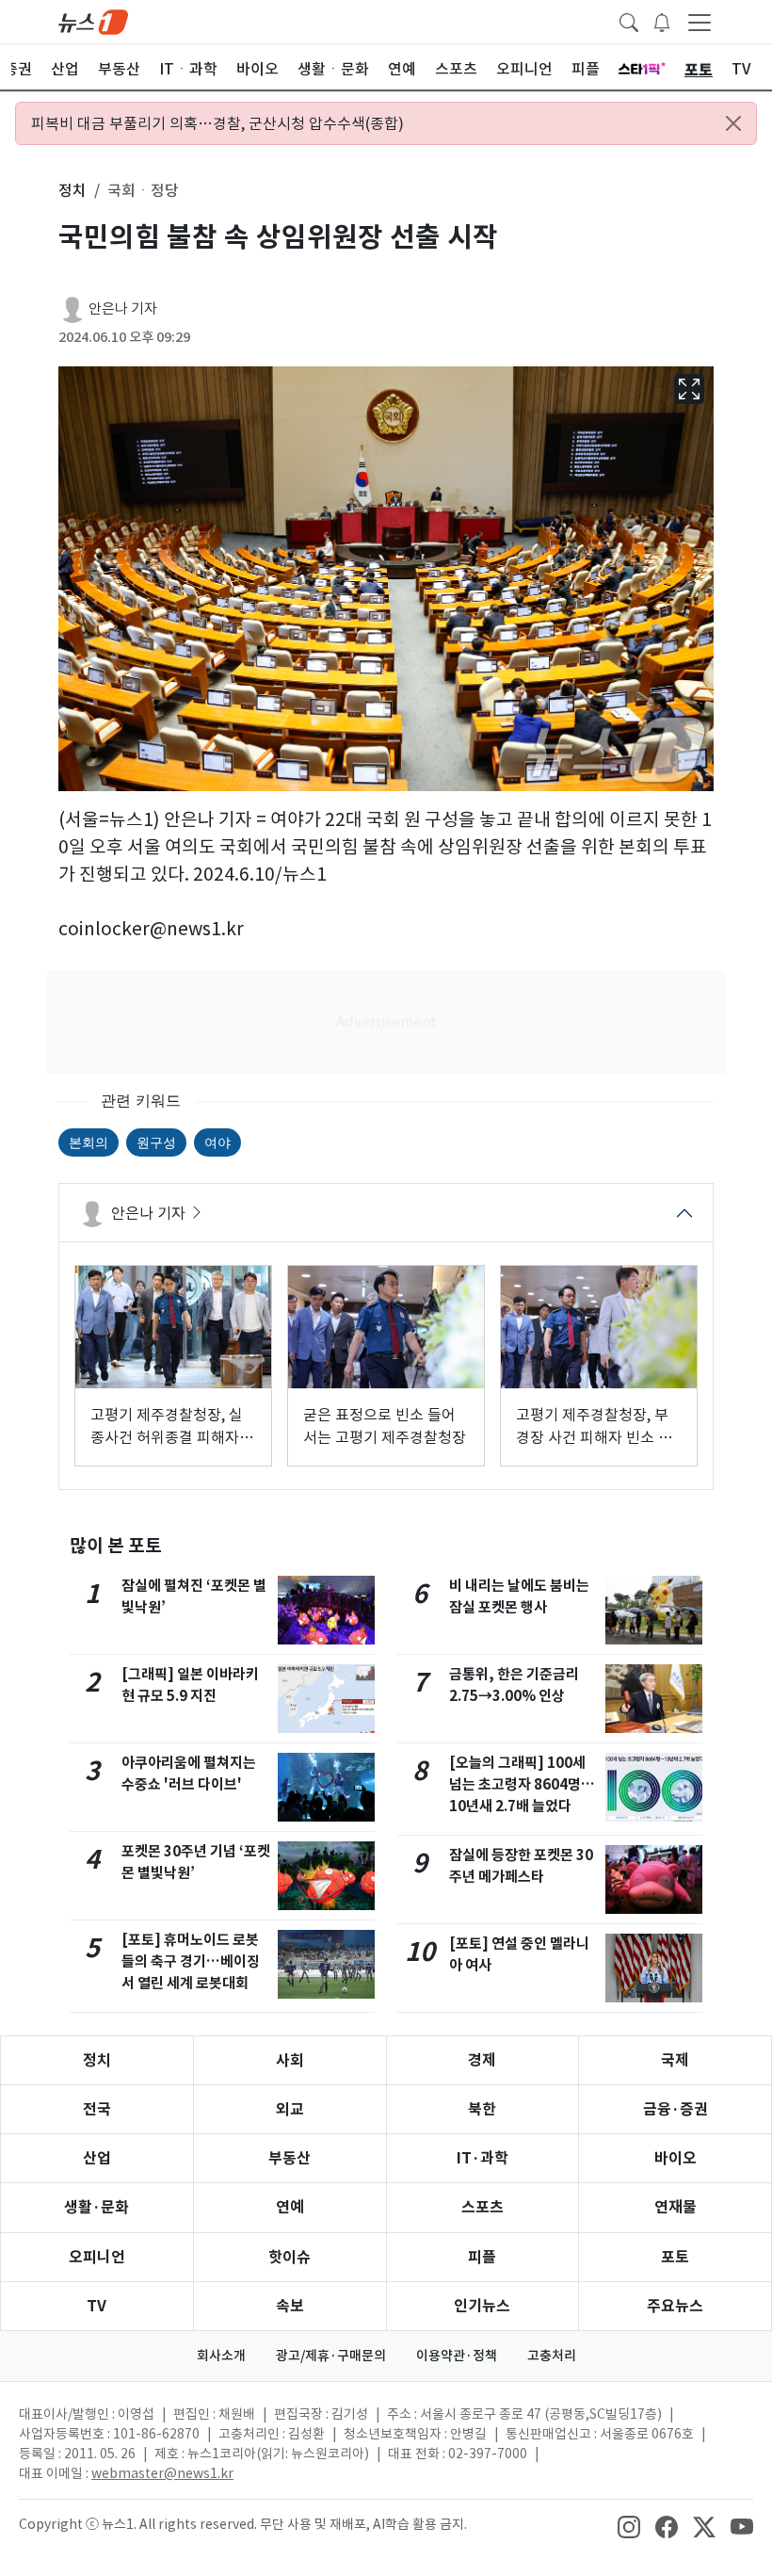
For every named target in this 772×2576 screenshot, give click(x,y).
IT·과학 (482, 2158)
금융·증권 (675, 2109)
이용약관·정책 (457, 2356)
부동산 (289, 2158)
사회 (290, 2060)
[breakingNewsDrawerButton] (662, 21)
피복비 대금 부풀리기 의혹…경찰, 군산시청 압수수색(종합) (217, 123)
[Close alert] (733, 123)
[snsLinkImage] (629, 2526)
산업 (97, 2158)
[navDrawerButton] (700, 22)
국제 (675, 2060)
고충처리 (552, 2356)
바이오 (675, 2158)
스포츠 (482, 2207)
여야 (217, 1142)
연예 (290, 2207)
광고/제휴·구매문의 (331, 2356)
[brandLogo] (93, 21)
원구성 (156, 1142)
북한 (482, 2109)
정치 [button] (72, 190)
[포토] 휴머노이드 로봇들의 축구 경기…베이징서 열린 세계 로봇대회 (191, 1961)
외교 (290, 2109)
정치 (97, 2060)
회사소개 (221, 2356)
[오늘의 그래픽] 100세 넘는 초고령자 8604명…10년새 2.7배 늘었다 (522, 1784)
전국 (97, 2109)
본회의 (88, 1142)
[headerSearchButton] (629, 21)
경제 (482, 2060)
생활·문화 (96, 2207)
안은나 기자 (123, 308)
